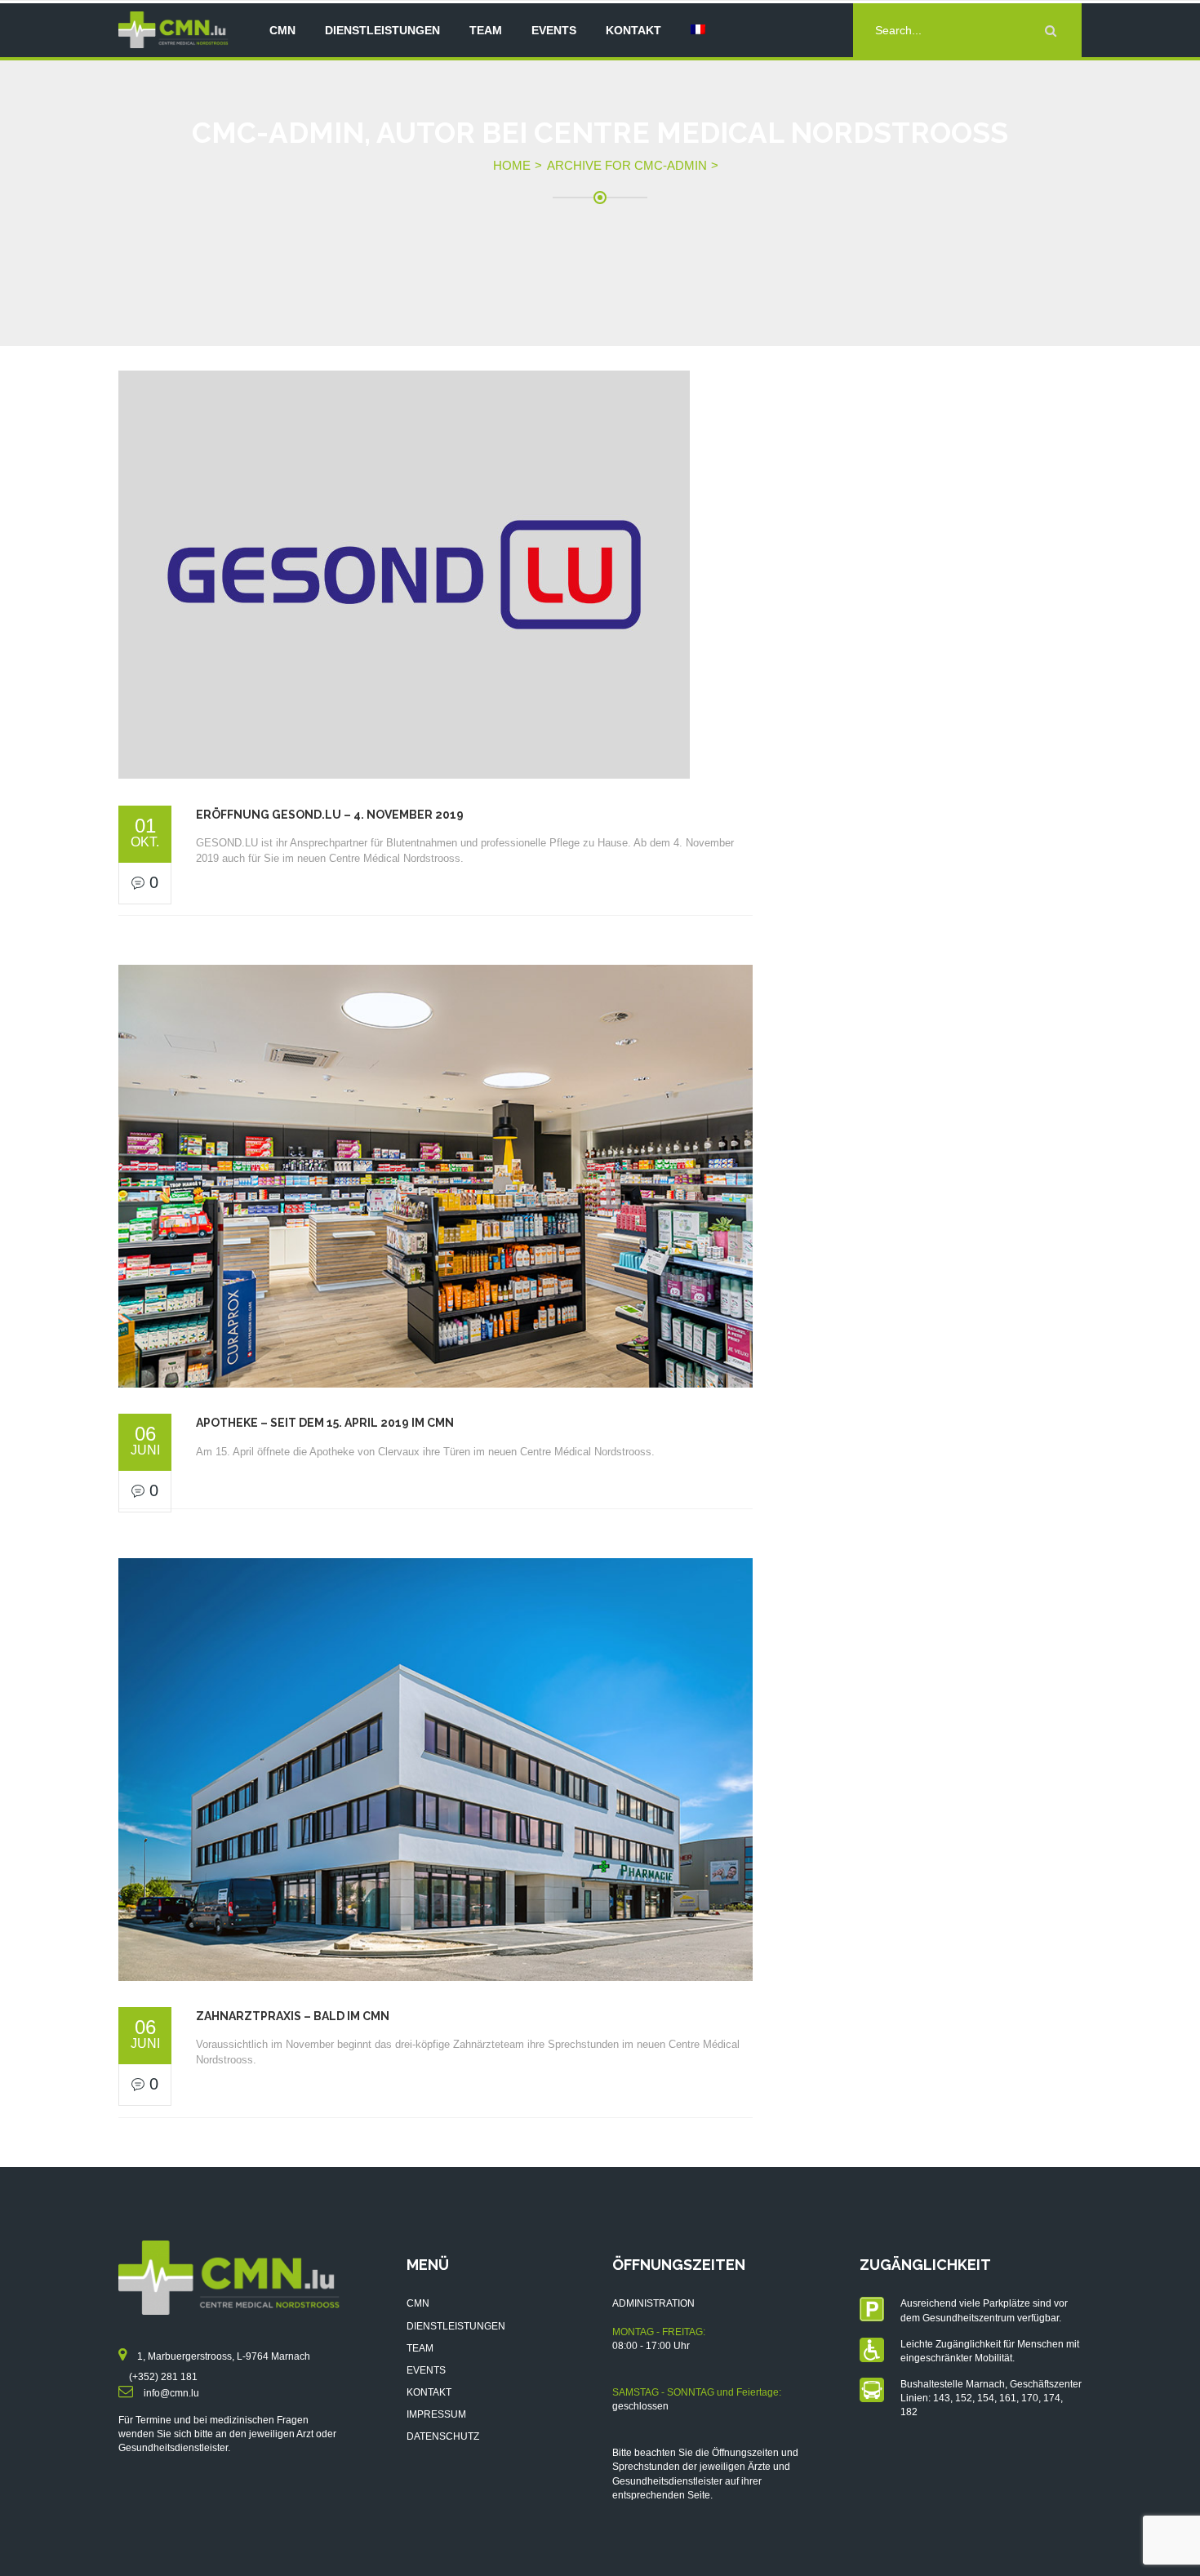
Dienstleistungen (382, 30)
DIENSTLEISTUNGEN (456, 2326)
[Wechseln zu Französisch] (698, 30)
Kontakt (633, 30)
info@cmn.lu (171, 2393)
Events (554, 30)
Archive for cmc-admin (627, 165)
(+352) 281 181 (163, 2377)
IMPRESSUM (436, 2414)
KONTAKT (429, 2392)
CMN (282, 30)
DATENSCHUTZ (443, 2436)
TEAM (420, 2348)
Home (512, 165)
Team (486, 30)
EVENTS (426, 2370)
